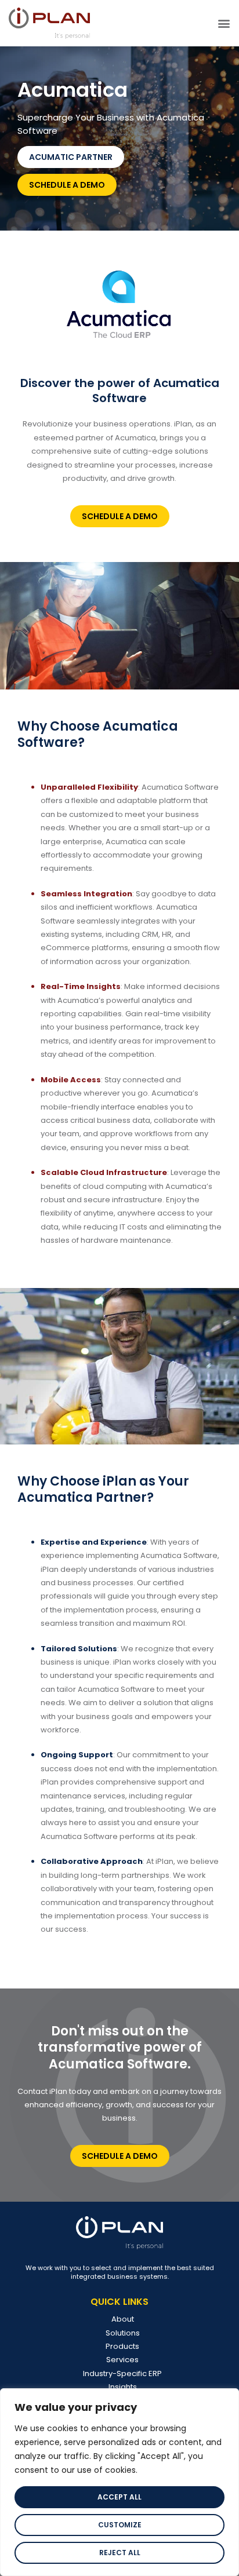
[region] (119, 2482)
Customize (120, 2525)
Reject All (120, 2553)
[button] (224, 23)
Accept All (119, 2497)
